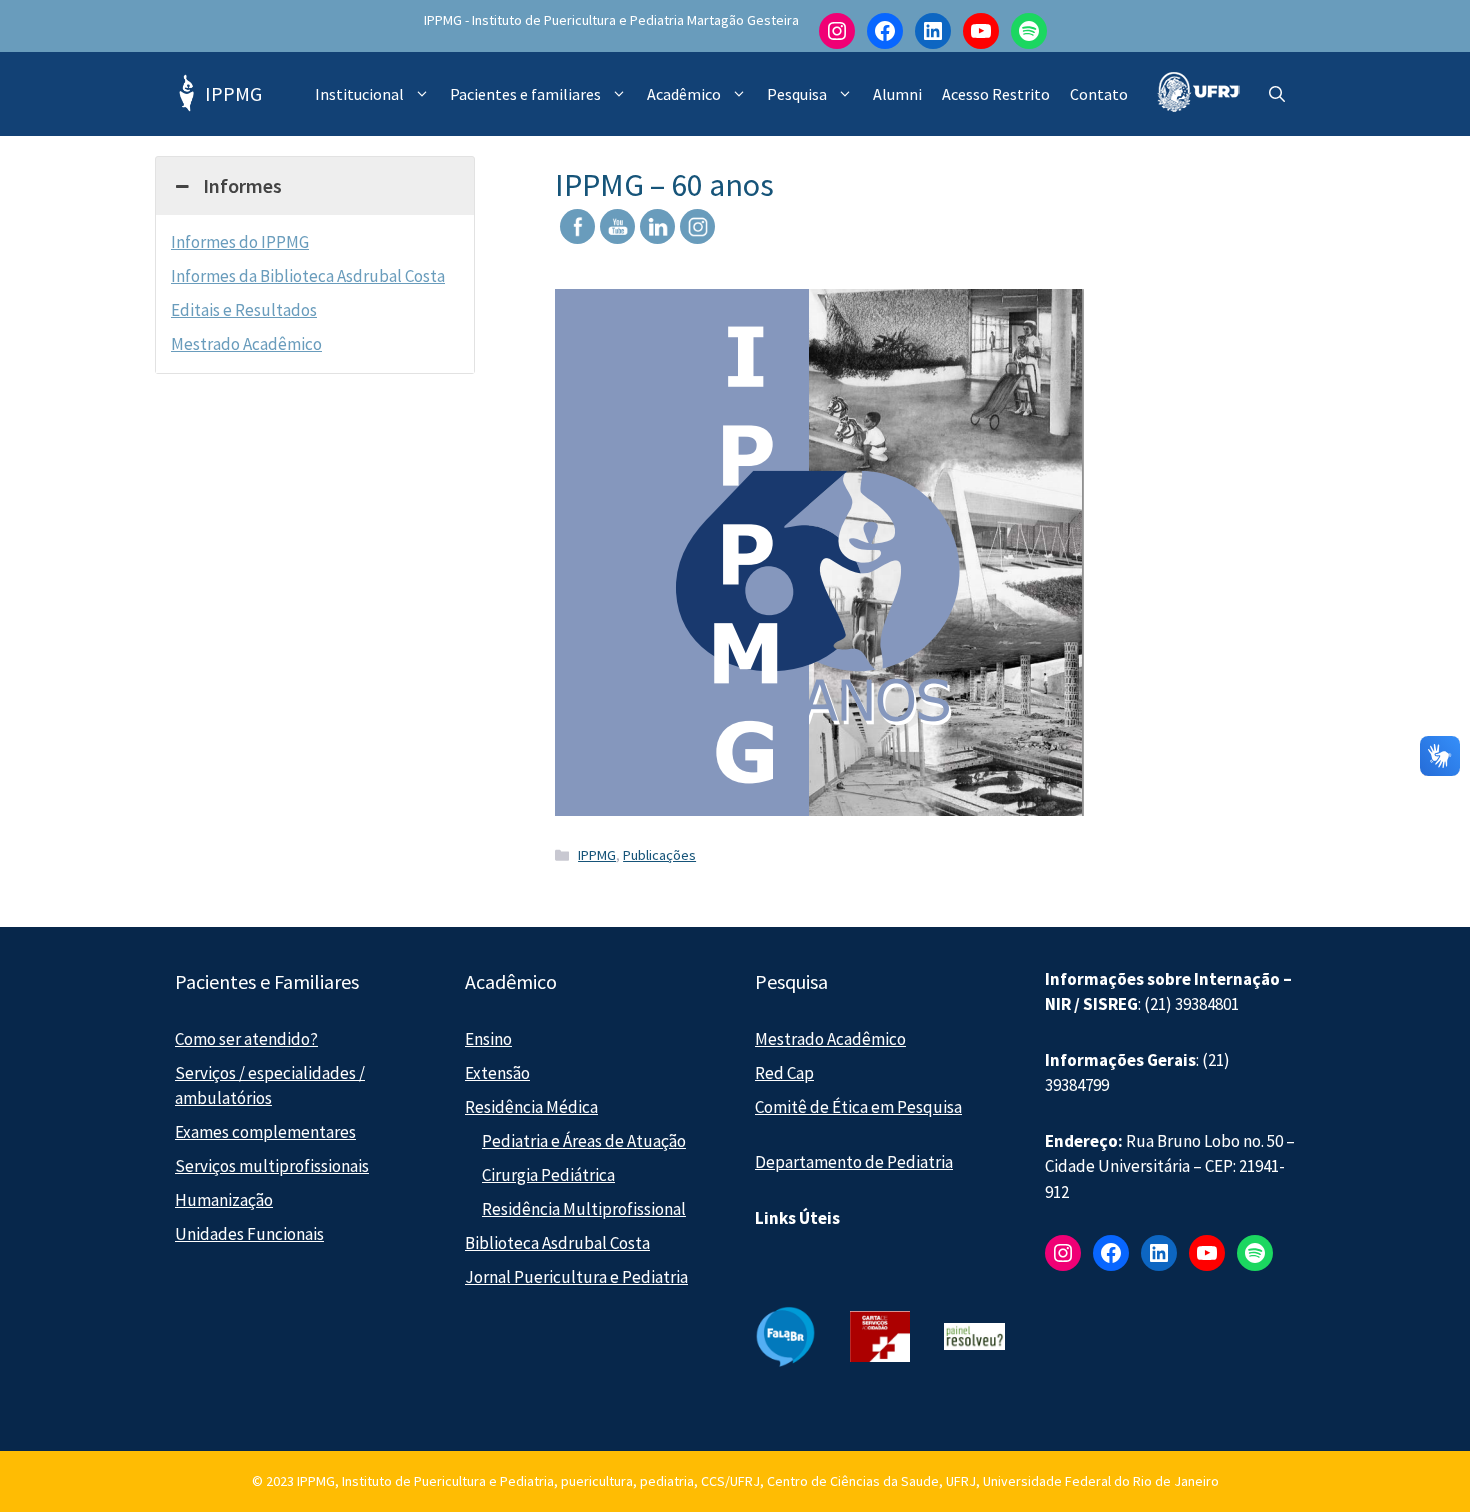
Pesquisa (797, 94)
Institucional (359, 94)
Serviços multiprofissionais (272, 1166)
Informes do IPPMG (240, 242)
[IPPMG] (185, 94)
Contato (1099, 94)
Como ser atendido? (246, 1039)
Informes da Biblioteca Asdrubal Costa (308, 276)
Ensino (488, 1039)
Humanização (224, 1200)
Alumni (897, 94)
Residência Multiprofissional (584, 1209)
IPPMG (233, 93)
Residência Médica (531, 1107)
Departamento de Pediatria (854, 1162)
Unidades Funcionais (249, 1234)
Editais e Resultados (244, 310)
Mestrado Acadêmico (246, 344)
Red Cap (784, 1073)
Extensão (497, 1073)
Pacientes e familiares (525, 94)
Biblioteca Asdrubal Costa (557, 1243)
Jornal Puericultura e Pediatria (576, 1277)
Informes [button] (242, 185)
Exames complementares (265, 1132)
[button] (1277, 94)
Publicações (659, 855)
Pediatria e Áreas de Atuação (584, 1141)
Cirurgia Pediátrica (548, 1175)
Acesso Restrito (996, 94)
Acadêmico (684, 94)
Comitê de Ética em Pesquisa (858, 1107)
